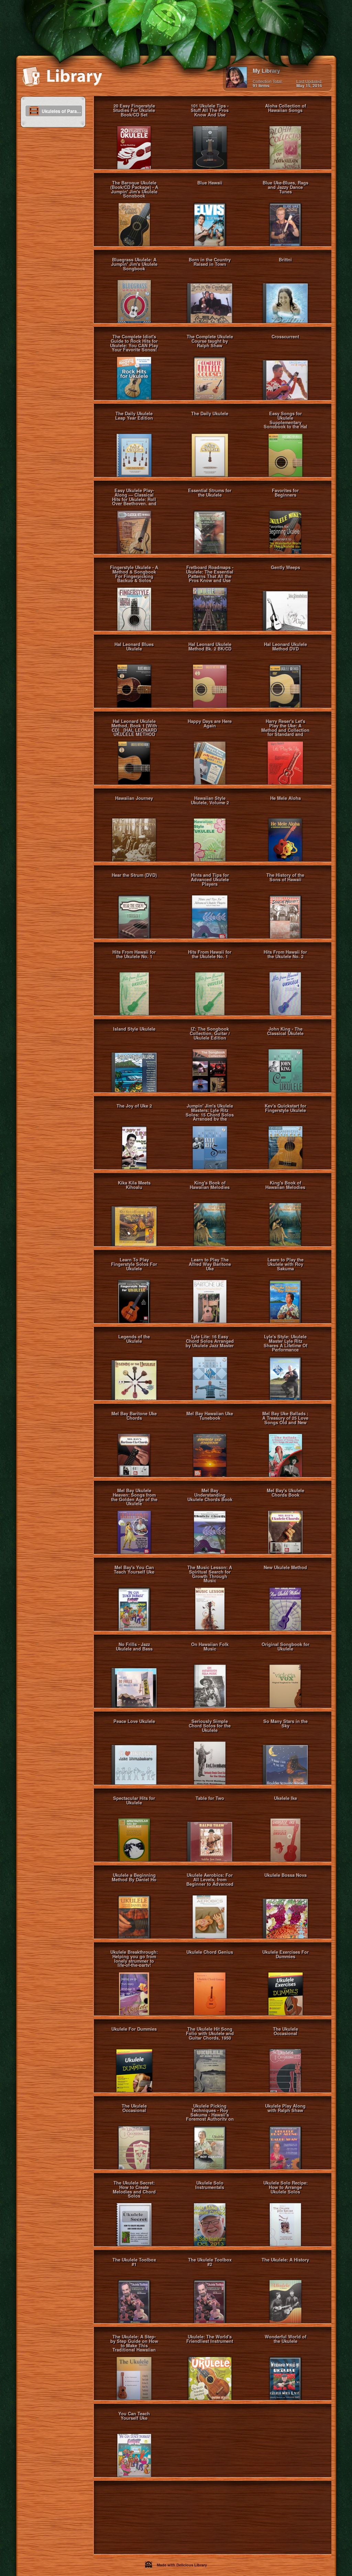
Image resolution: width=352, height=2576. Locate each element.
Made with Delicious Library (181, 2565)
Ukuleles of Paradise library (62, 111)
